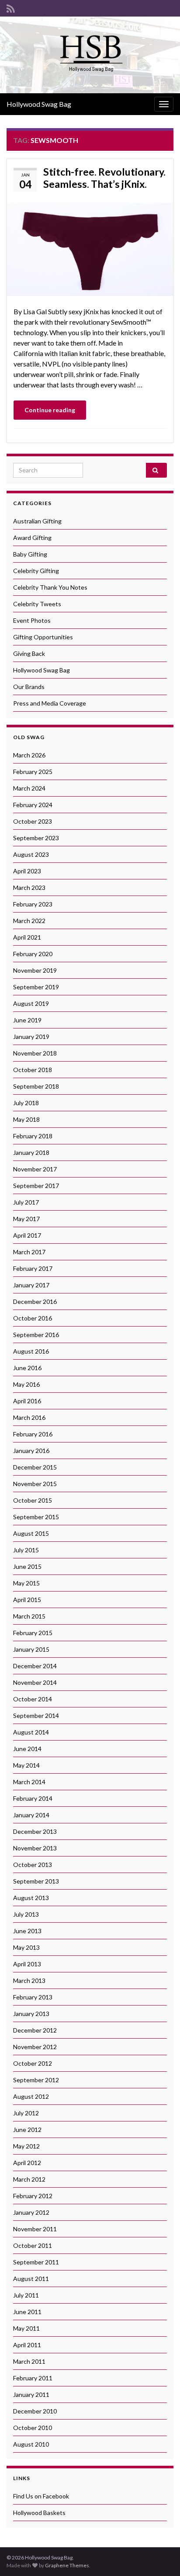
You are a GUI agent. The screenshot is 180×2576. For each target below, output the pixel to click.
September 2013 (36, 1881)
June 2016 (27, 1368)
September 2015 (36, 1517)
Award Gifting (32, 538)
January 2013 (31, 2014)
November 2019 (35, 970)
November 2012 (35, 2047)
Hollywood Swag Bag (39, 104)
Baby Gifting (30, 554)
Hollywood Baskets (39, 2513)
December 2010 (35, 2411)
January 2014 (31, 1815)
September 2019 (36, 987)
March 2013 (29, 1980)
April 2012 (27, 2163)
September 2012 (36, 2080)
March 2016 (29, 1417)
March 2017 (29, 1252)
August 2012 (31, 2096)
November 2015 (35, 1484)
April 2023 (27, 871)
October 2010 (33, 2428)
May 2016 (26, 1384)
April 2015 (27, 1600)
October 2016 (33, 1318)
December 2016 (35, 1302)
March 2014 (29, 1782)
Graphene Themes (67, 2565)
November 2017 (35, 1169)
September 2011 (36, 2262)
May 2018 (26, 1119)
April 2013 (27, 1964)
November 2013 (35, 1848)
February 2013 (33, 1997)
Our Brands (29, 687)
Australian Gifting (37, 521)
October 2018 (33, 1070)
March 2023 (29, 888)
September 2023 (36, 838)
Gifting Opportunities (43, 637)
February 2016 (33, 1434)
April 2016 (27, 1401)
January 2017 (31, 1285)
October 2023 (33, 821)
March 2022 (29, 921)
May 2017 (26, 1219)
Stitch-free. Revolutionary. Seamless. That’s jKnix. (104, 178)
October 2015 (33, 1500)
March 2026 (29, 755)
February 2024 (33, 805)
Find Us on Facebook (41, 2496)
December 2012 (35, 2030)
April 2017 (27, 1235)
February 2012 (33, 2196)
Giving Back (29, 653)
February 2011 (33, 2378)
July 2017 (26, 1202)
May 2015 (26, 1583)
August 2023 (31, 854)
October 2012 (33, 2063)
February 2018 (33, 1136)
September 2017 (36, 1186)
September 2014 (36, 1716)
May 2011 (26, 2328)
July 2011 (26, 2295)
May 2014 (26, 1765)
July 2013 (26, 1914)
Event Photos (32, 620)
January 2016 (31, 1451)
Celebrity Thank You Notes (50, 587)
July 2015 (26, 1550)
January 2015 (31, 1649)
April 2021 (27, 937)
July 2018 (26, 1103)
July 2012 (26, 2113)
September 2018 (36, 1086)
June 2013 (27, 1931)
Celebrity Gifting (36, 571)
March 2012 (29, 2179)
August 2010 (31, 2444)
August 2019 (31, 1003)
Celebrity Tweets (37, 604)
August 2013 (31, 1898)
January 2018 (31, 1152)
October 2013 (33, 1865)
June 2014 (27, 1749)
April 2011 (27, 2345)
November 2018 (35, 1053)
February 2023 (33, 904)
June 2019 (27, 1020)
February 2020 (33, 954)
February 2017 (33, 1268)
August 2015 (31, 1533)
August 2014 (31, 1732)
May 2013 (26, 1947)
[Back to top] (160, 2556)
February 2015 (33, 1633)
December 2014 (35, 1666)
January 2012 (31, 2212)
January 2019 (31, 1037)
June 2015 (27, 1566)
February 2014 (33, 1798)
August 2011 (31, 2279)
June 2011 (27, 2312)
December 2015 (35, 1467)
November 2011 (35, 2229)
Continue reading (50, 410)
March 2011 (29, 2361)
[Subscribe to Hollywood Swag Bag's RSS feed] (11, 7)
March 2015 (29, 1616)
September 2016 (36, 1335)
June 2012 (27, 2130)
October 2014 (33, 1699)
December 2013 (35, 1831)
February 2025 (33, 772)
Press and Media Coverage (50, 703)
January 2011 (31, 2394)
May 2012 (26, 2146)
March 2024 (29, 788)
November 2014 (35, 1682)
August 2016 (31, 1351)
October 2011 (33, 2245)
